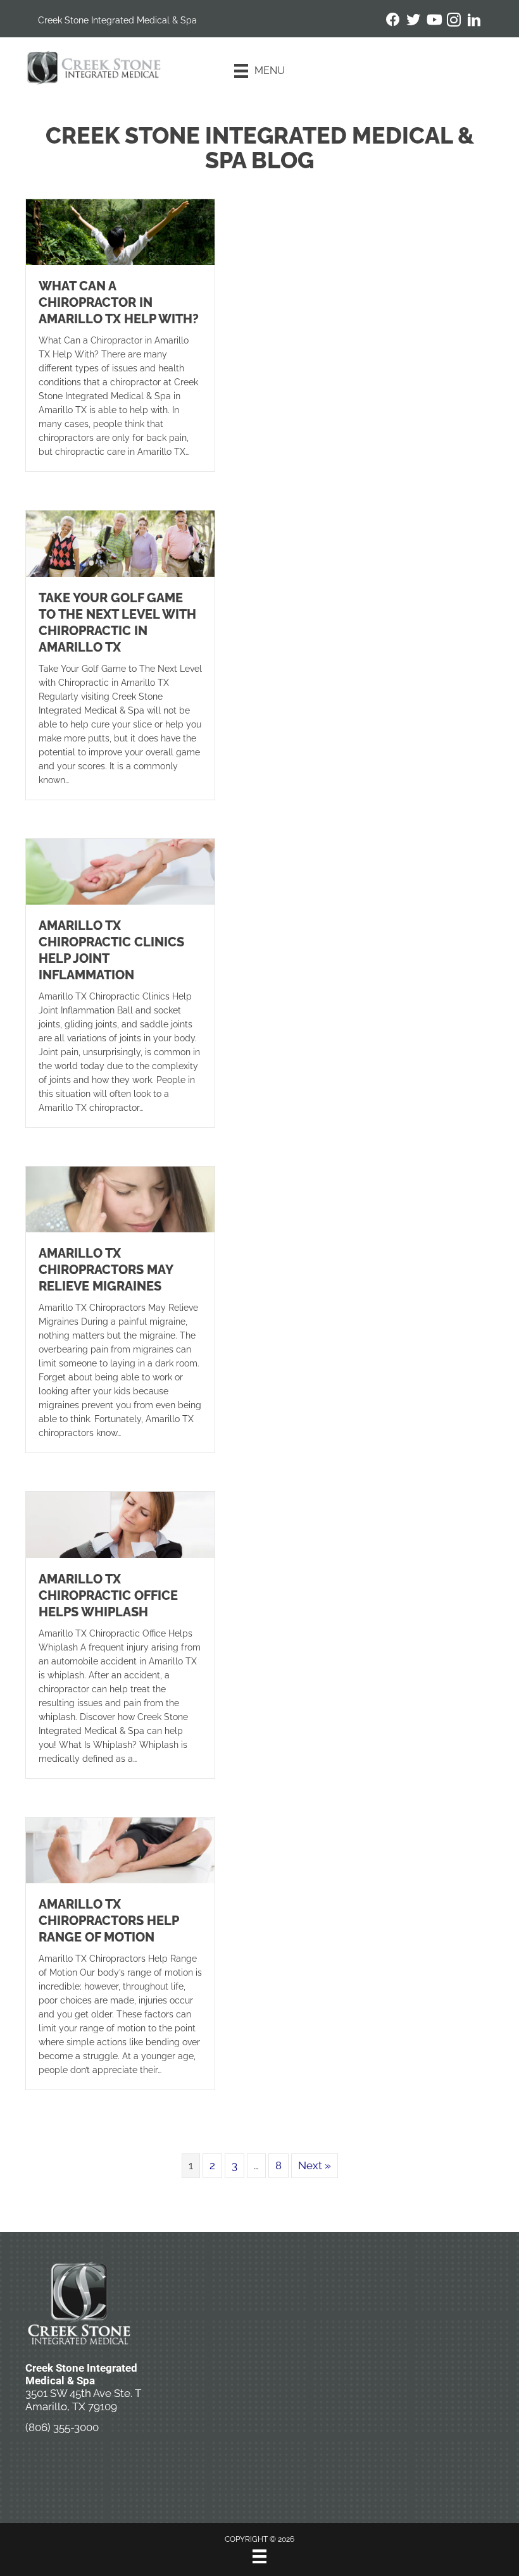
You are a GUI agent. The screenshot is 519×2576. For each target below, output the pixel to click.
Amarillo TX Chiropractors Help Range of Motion (109, 1921)
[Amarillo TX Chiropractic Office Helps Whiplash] (120, 1524)
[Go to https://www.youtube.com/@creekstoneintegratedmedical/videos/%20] (434, 21)
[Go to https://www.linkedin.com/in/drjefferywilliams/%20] (474, 22)
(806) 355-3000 (62, 2427)
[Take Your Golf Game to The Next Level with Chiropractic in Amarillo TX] (120, 543)
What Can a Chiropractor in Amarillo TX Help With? (119, 302)
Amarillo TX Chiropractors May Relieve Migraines (106, 1270)
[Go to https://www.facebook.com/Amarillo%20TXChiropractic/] (393, 21)
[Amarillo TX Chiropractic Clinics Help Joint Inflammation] (120, 870)
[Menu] (259, 2556)
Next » (315, 2165)
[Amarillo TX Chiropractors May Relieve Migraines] (120, 1198)
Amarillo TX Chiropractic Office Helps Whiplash (108, 1595)
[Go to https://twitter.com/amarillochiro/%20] (413, 21)
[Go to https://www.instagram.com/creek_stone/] (454, 22)
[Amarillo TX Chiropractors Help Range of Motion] (120, 1849)
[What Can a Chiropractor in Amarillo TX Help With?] (120, 232)
